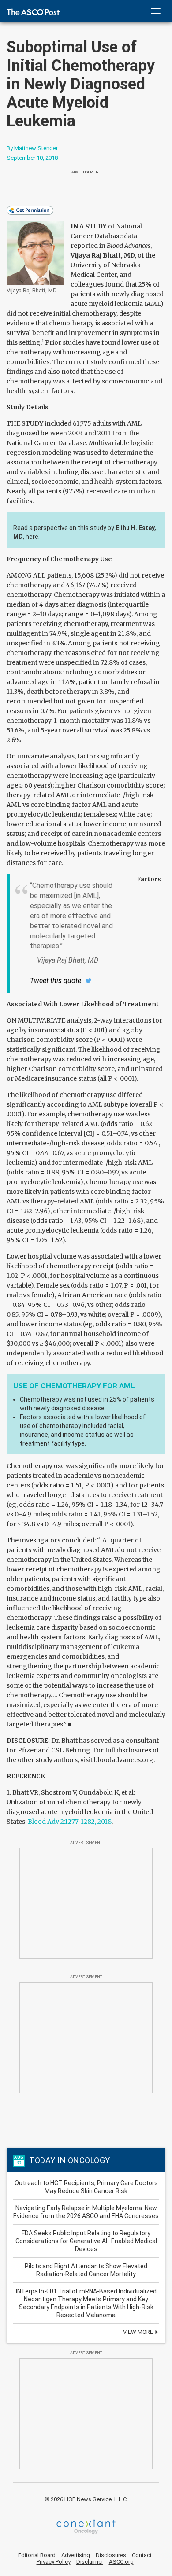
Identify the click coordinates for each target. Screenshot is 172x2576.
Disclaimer (90, 2562)
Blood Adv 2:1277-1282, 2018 (70, 1822)
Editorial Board (37, 2555)
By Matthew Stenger (32, 148)
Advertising (76, 2555)
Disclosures (111, 2555)
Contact (142, 2555)
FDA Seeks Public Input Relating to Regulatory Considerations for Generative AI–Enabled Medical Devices (86, 2241)
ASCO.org (121, 2562)
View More (139, 2332)
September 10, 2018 (32, 158)
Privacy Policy (54, 2562)
